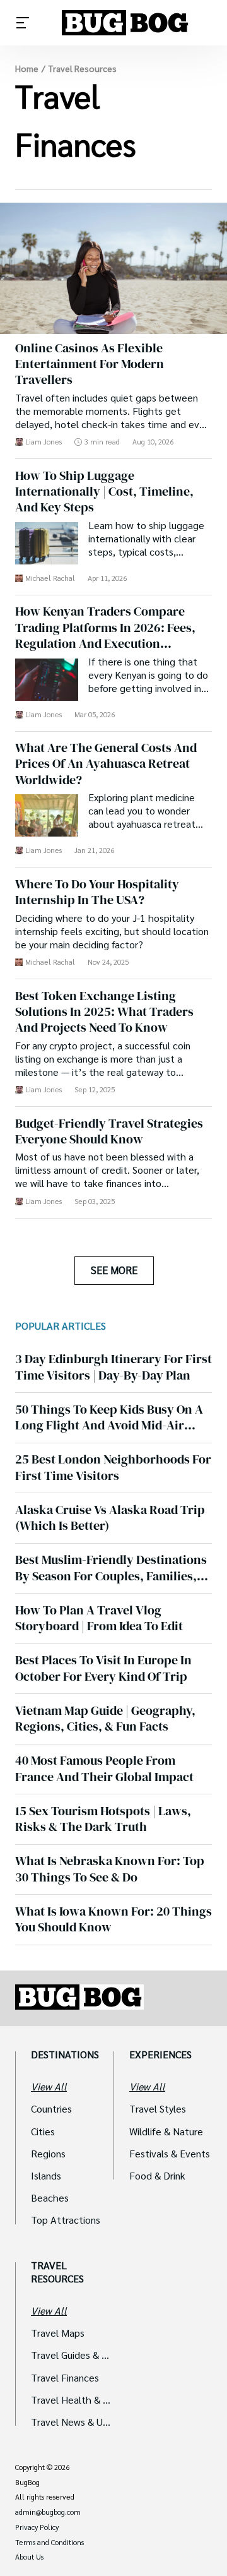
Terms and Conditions (49, 2543)
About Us (29, 2557)
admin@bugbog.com (48, 2512)
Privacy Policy (37, 2527)
